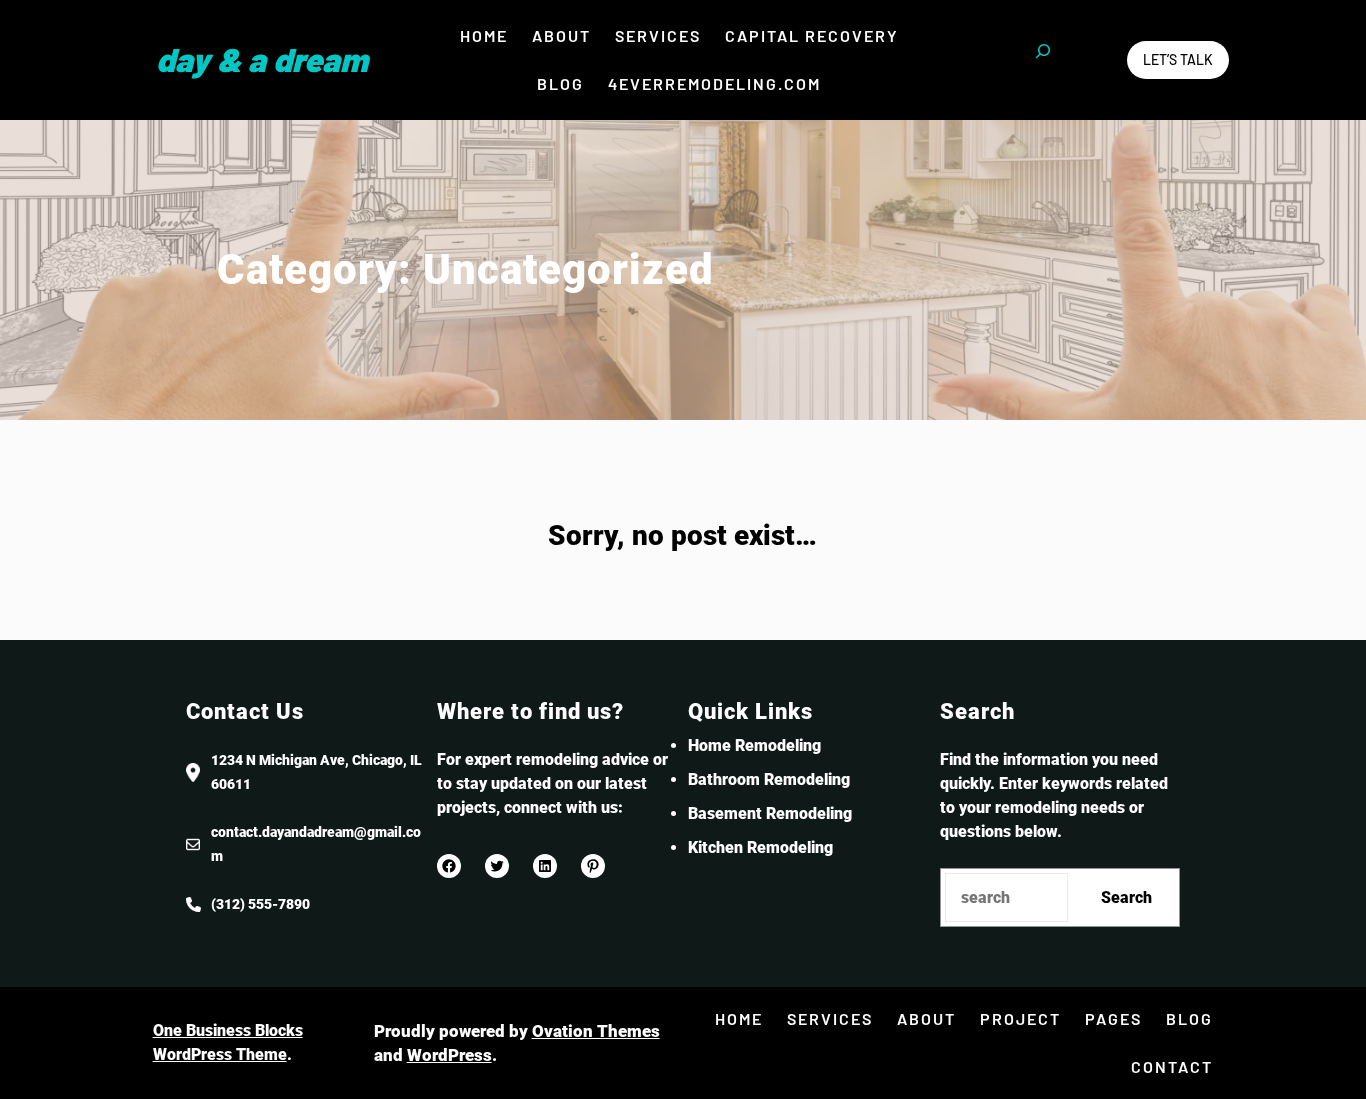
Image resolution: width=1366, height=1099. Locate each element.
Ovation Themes (596, 1031)
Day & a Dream (262, 59)
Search (1126, 897)
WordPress (449, 1055)
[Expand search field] (1043, 60)
